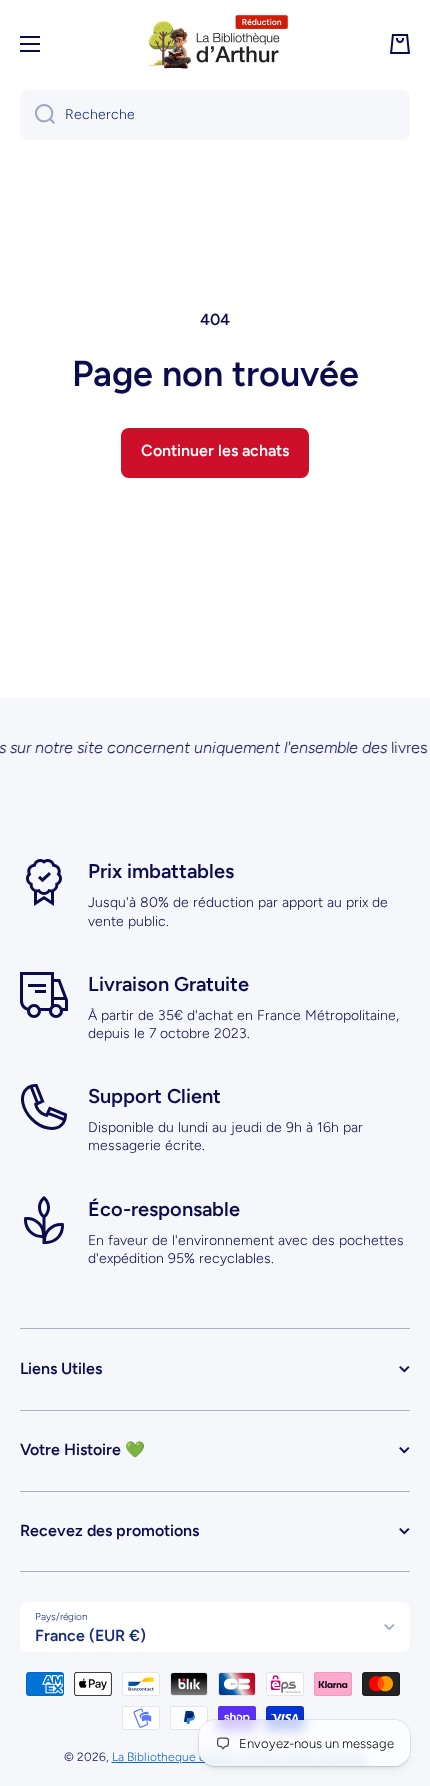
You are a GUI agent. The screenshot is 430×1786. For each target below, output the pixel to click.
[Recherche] (37, 115)
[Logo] (215, 44)
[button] (400, 44)
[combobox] (215, 115)
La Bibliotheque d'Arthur (177, 1757)
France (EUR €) (90, 1635)
